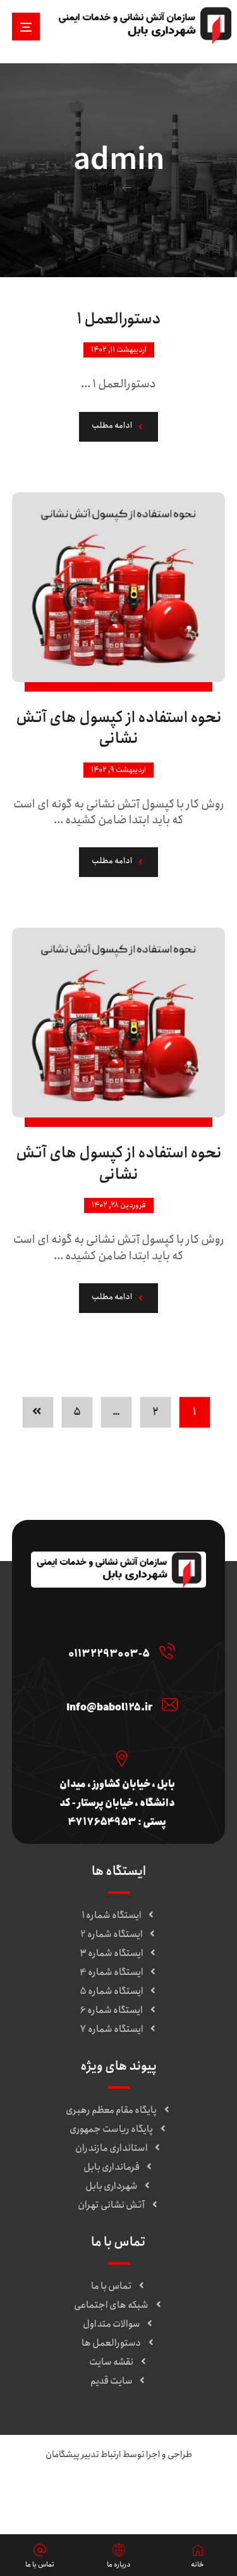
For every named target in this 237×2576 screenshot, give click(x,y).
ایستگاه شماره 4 (112, 1972)
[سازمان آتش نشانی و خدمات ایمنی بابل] (145, 25)
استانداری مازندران (112, 2148)
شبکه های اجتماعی (111, 2305)
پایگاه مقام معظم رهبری (111, 2110)
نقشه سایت (111, 2362)
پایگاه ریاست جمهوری (111, 2129)
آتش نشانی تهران (111, 2205)
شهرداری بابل (112, 2186)
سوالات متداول (112, 2324)
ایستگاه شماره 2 (112, 1934)
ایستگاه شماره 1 (112, 1915)
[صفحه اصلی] (144, 188)
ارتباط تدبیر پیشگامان (83, 2455)
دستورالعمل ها (111, 2343)
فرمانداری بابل (112, 2167)
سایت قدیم (112, 2381)
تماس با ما (112, 2286)
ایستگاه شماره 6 (111, 2010)
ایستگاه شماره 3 (112, 1953)
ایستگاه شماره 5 (112, 1991)
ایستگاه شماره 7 (112, 2029)
